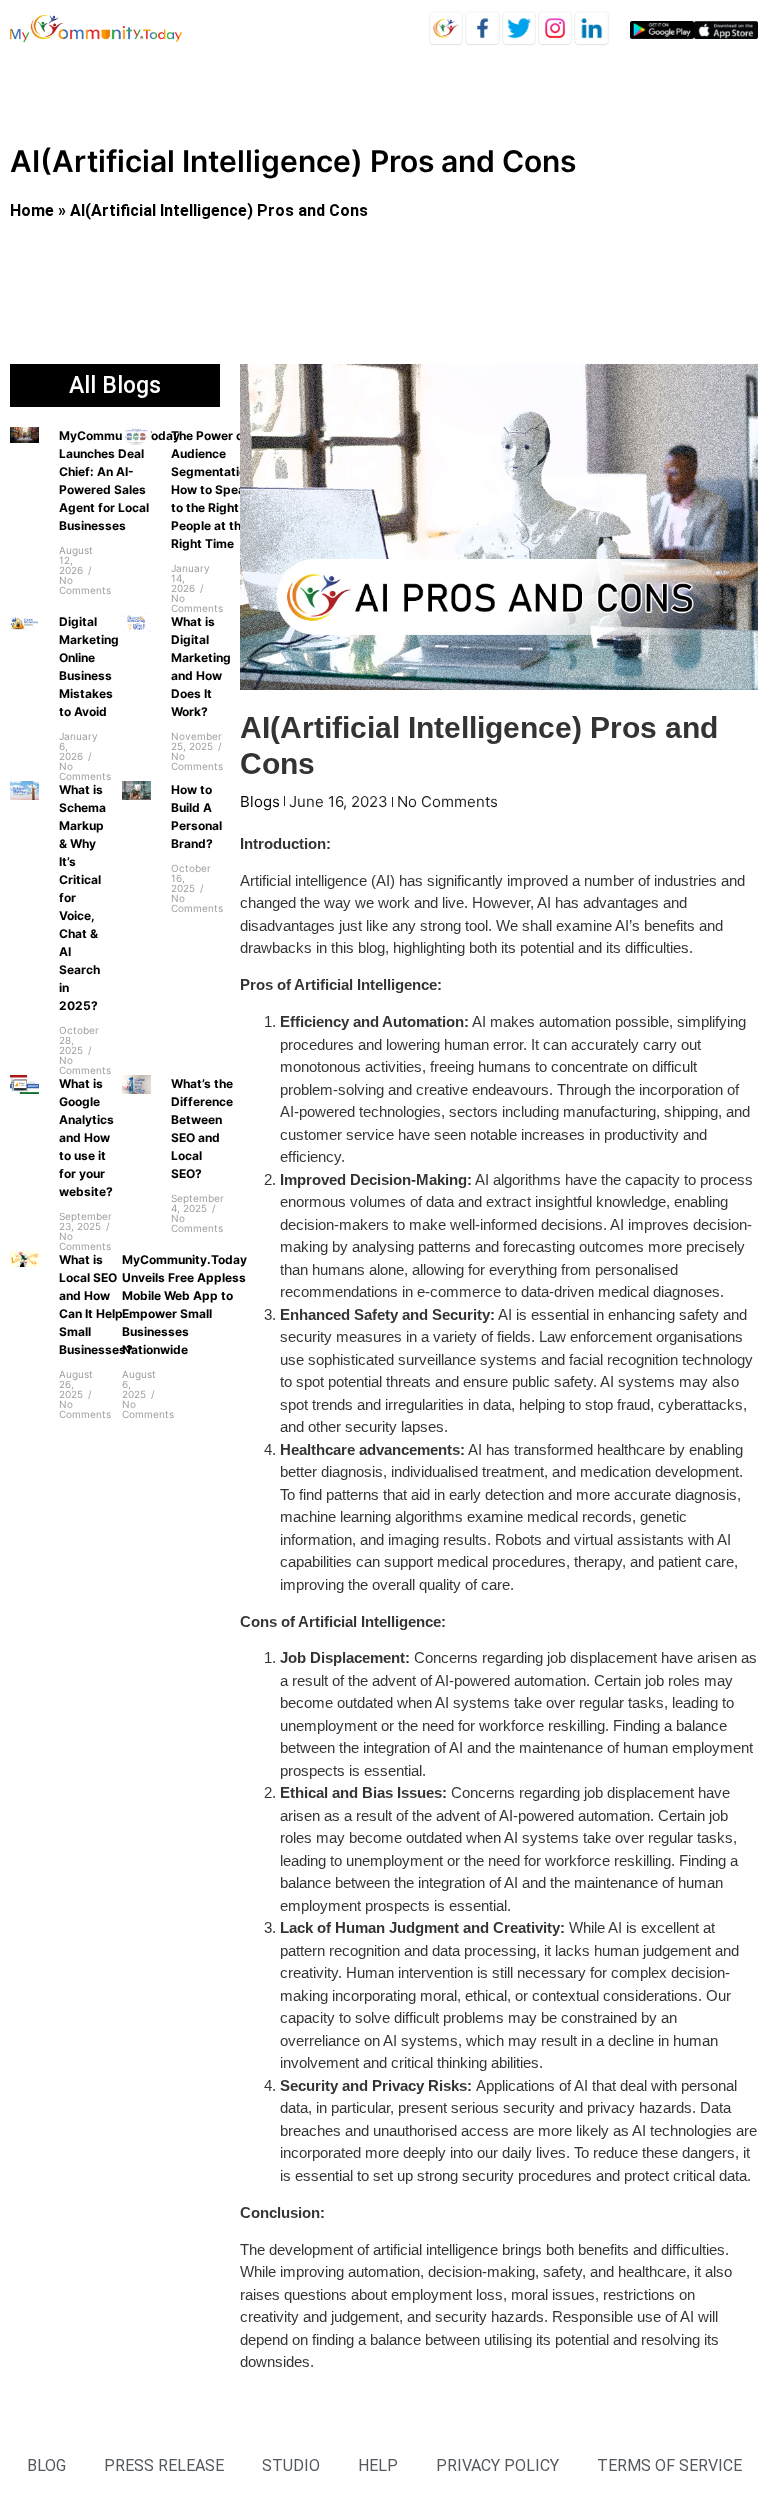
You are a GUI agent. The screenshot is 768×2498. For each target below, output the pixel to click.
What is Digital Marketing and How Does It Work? (201, 666)
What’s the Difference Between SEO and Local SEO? (202, 1128)
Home (32, 210)
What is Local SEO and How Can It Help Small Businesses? (96, 1304)
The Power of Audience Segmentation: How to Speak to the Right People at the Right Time (214, 489)
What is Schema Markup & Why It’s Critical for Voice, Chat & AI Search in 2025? (82, 897)
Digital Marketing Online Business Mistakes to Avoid (89, 666)
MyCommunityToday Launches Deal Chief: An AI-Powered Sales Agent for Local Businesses (119, 480)
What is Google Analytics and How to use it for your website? (86, 1137)
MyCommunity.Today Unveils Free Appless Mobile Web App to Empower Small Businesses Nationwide (184, 1304)
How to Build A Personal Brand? (196, 816)
